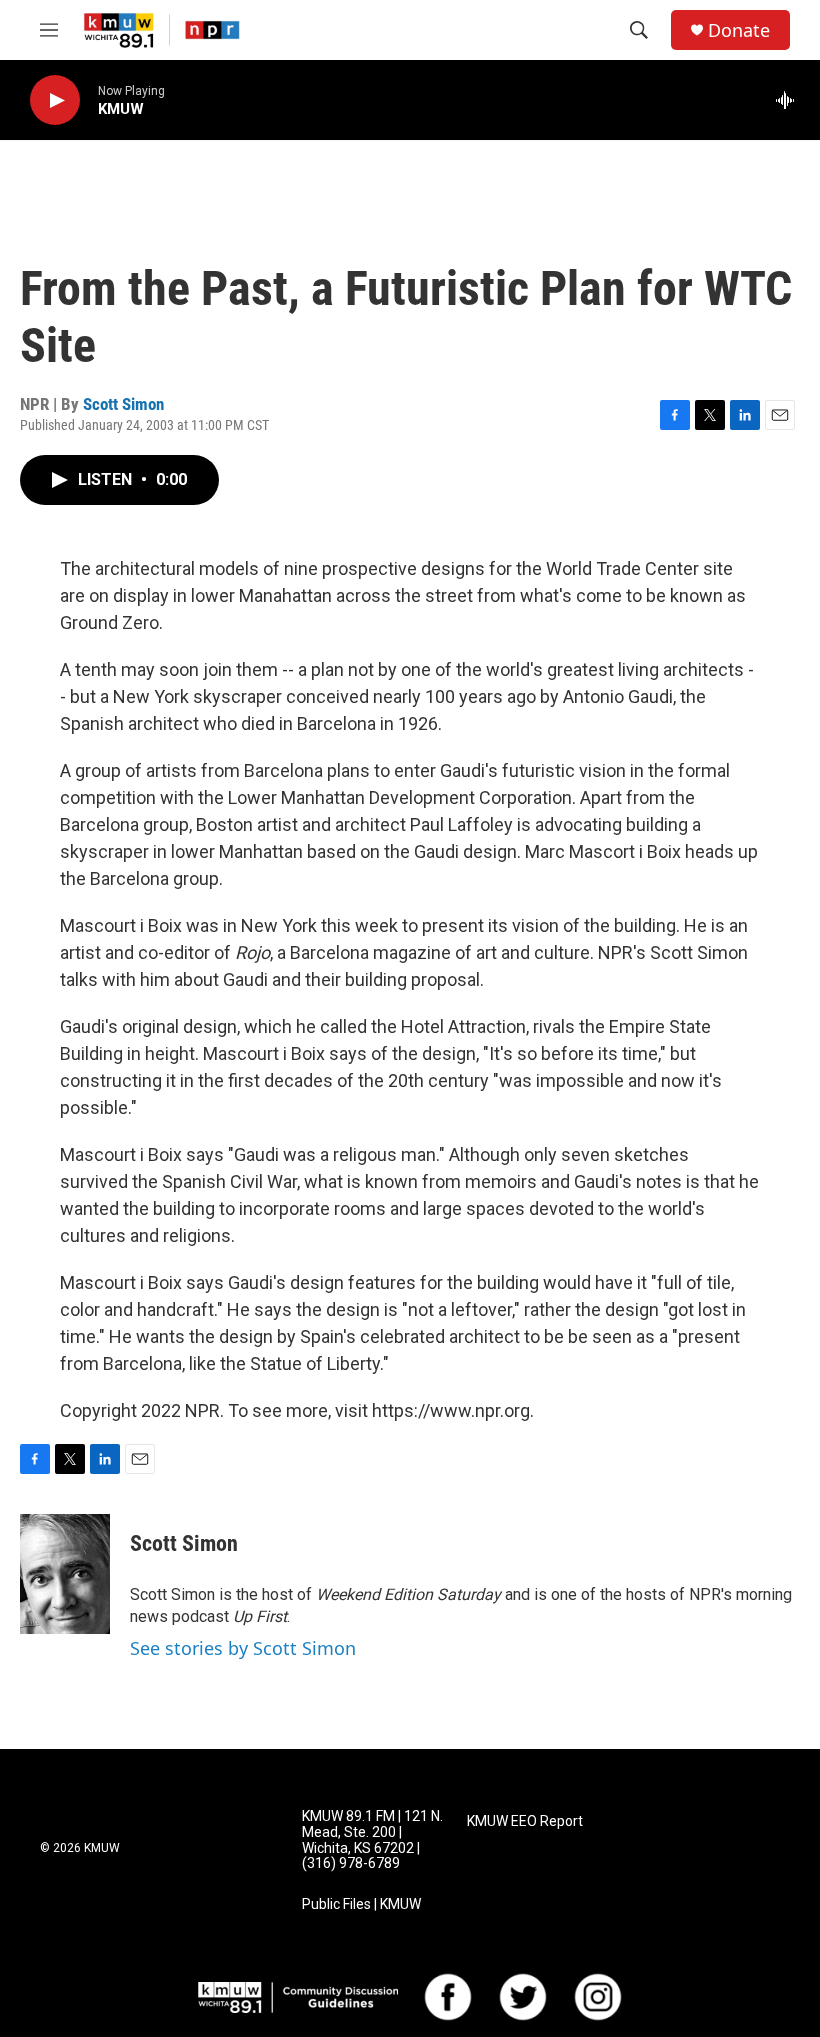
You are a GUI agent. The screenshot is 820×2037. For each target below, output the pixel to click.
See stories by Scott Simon (243, 1648)
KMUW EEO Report (525, 1821)
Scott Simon (123, 404)
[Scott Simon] (65, 1574)
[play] (55, 100)
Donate (739, 30)
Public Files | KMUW (361, 1904)
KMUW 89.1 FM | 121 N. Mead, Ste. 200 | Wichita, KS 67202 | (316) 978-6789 (372, 1840)
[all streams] (790, 100)
